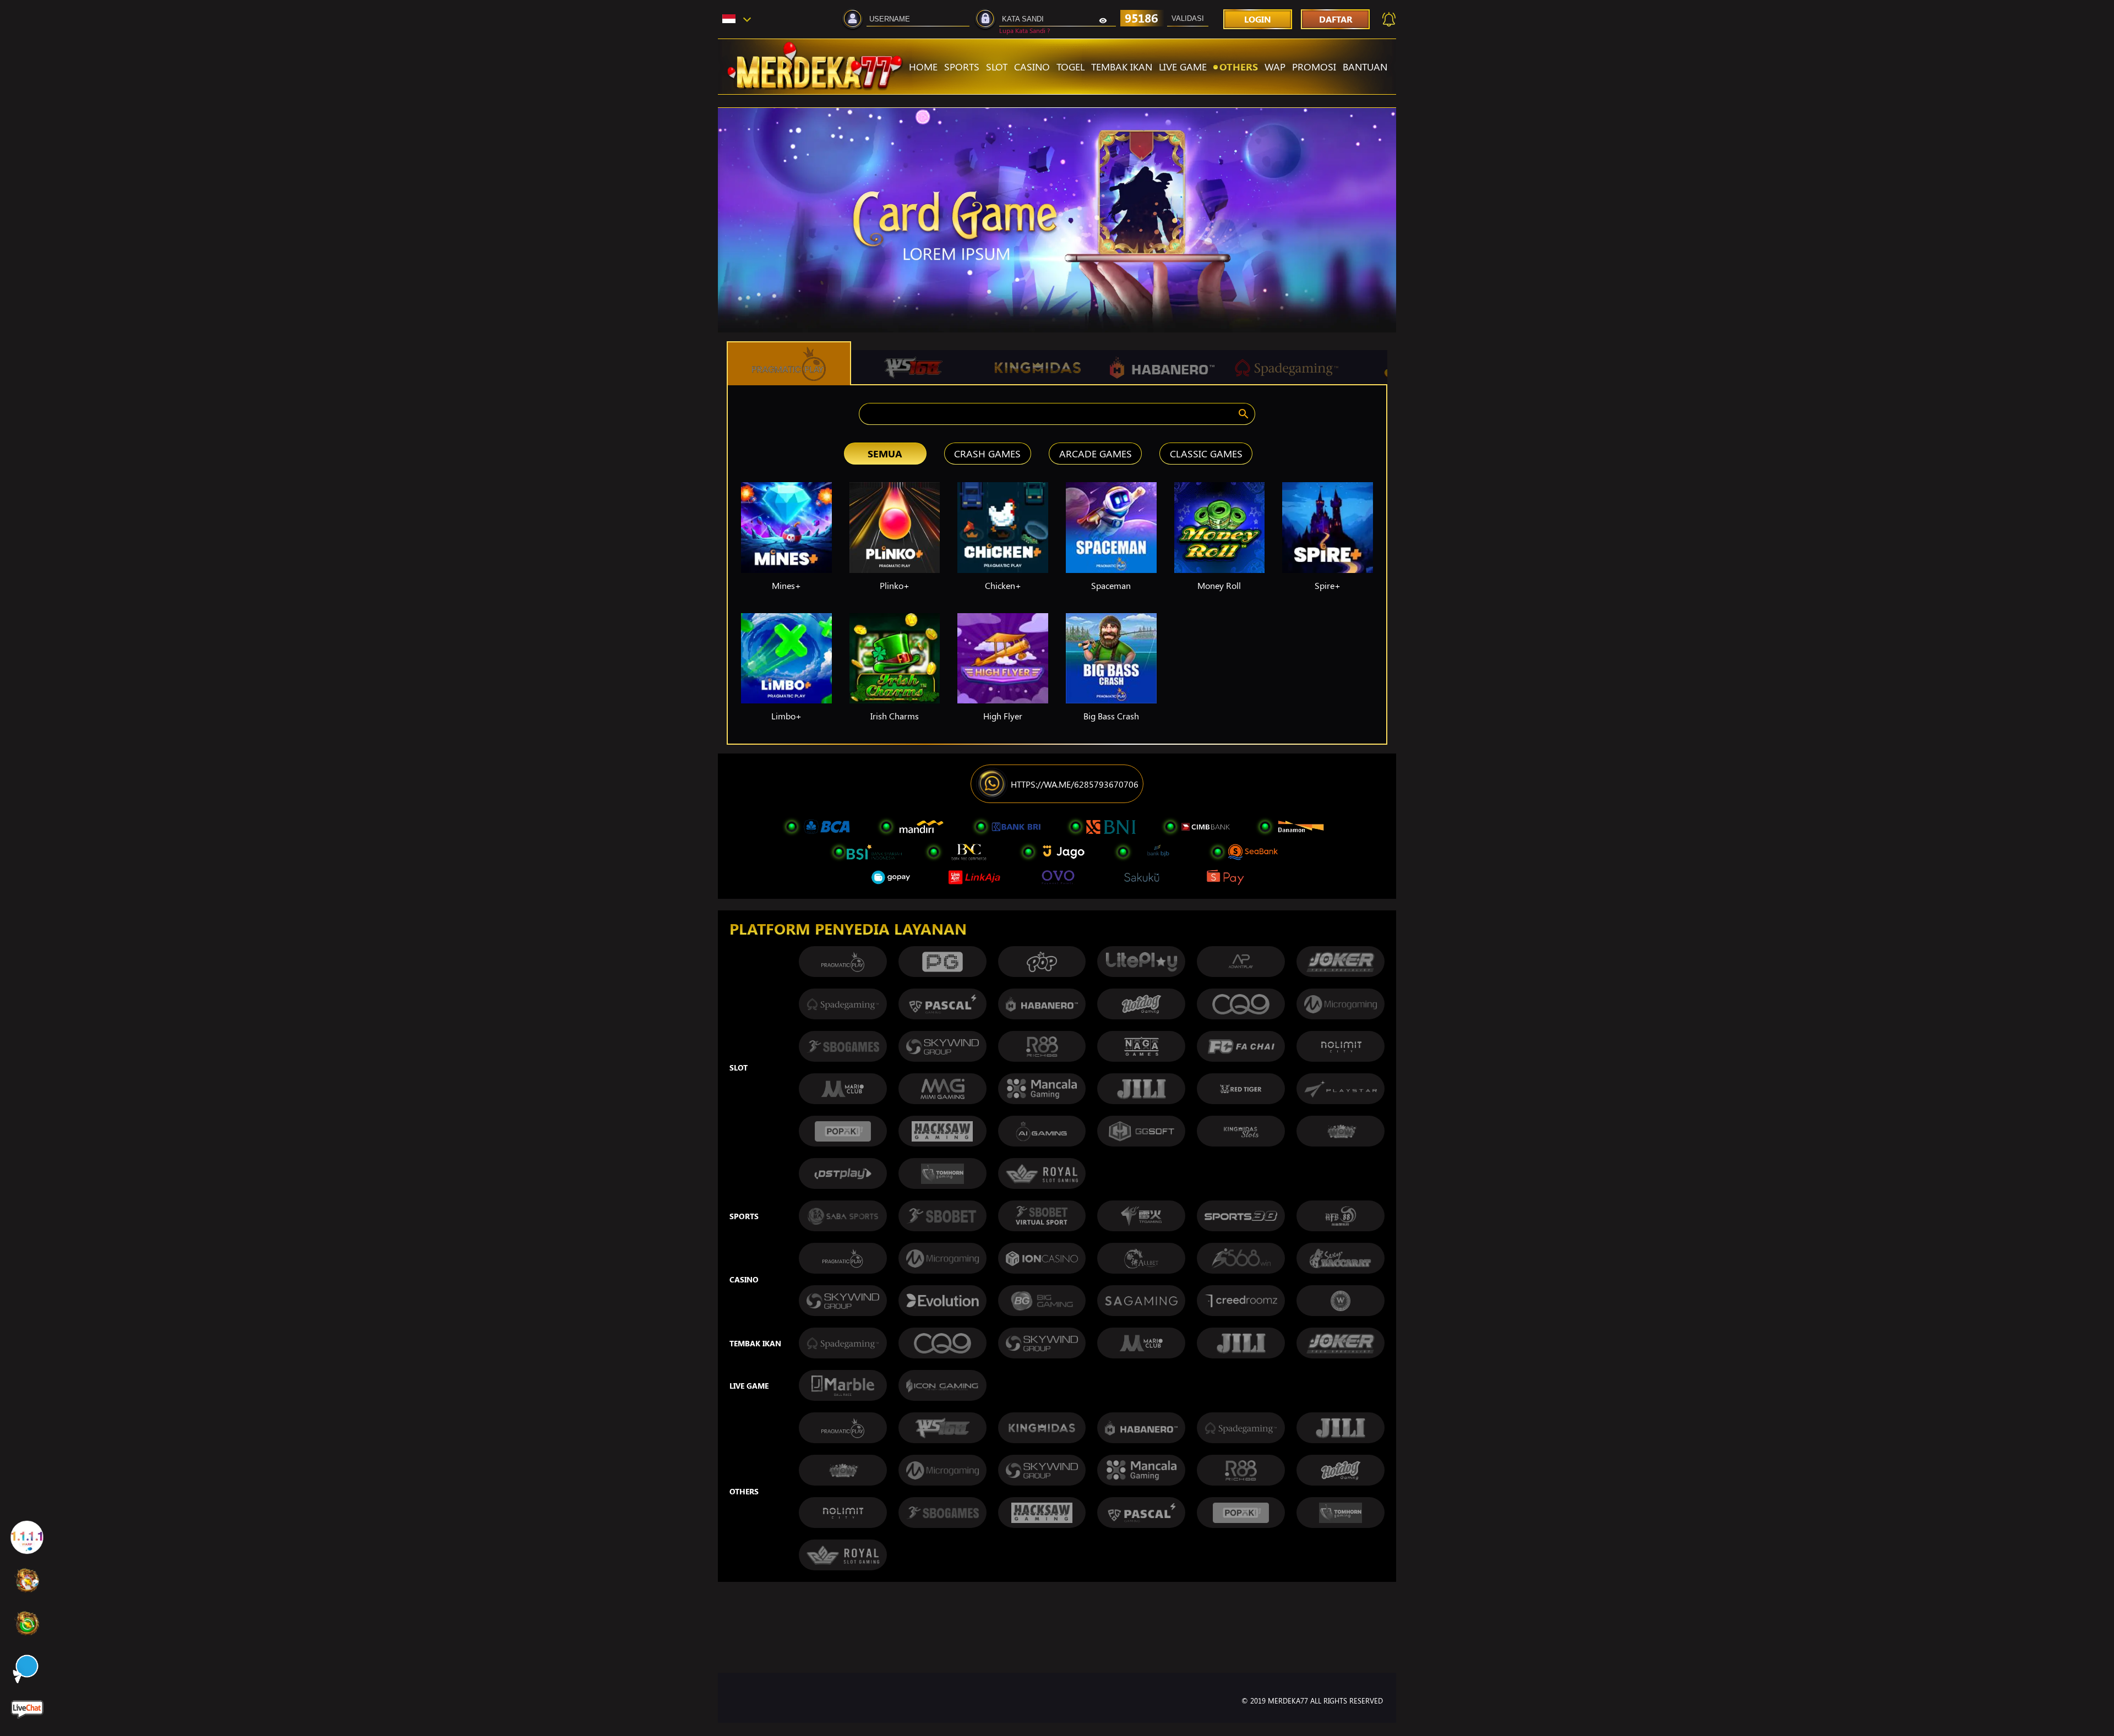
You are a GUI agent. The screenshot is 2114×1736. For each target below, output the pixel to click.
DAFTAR (1336, 19)
